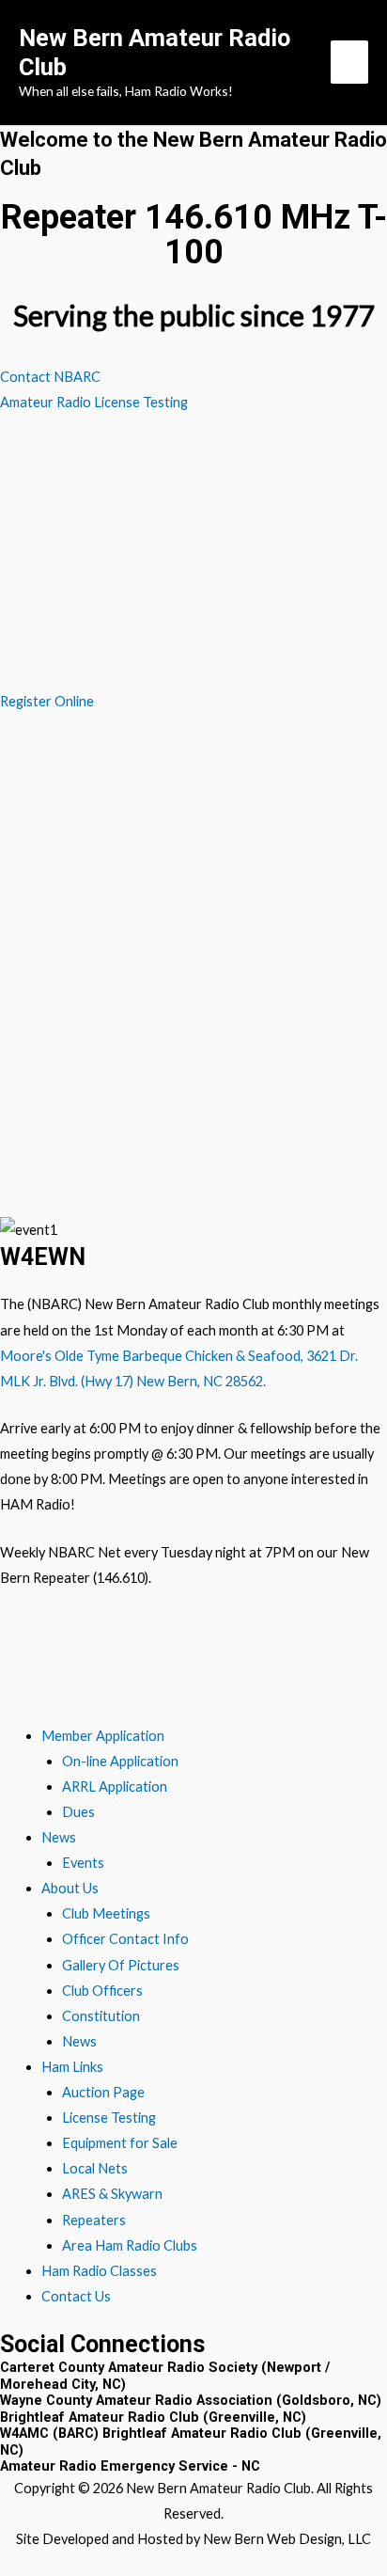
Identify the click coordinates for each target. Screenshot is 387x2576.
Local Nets (95, 2168)
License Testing (109, 2118)
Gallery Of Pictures (121, 1965)
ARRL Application (115, 1786)
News (59, 1837)
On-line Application (120, 1761)
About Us (70, 1888)
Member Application (103, 1736)
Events (83, 1863)
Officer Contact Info (125, 1939)
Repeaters (94, 2220)
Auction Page (103, 2092)
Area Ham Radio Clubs (130, 2245)
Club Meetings (106, 1913)
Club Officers (102, 1991)
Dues (78, 1812)
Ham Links (72, 2067)
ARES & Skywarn (112, 2194)
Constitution (101, 2016)
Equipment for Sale (120, 2143)
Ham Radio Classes (99, 2271)
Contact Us (76, 2296)
